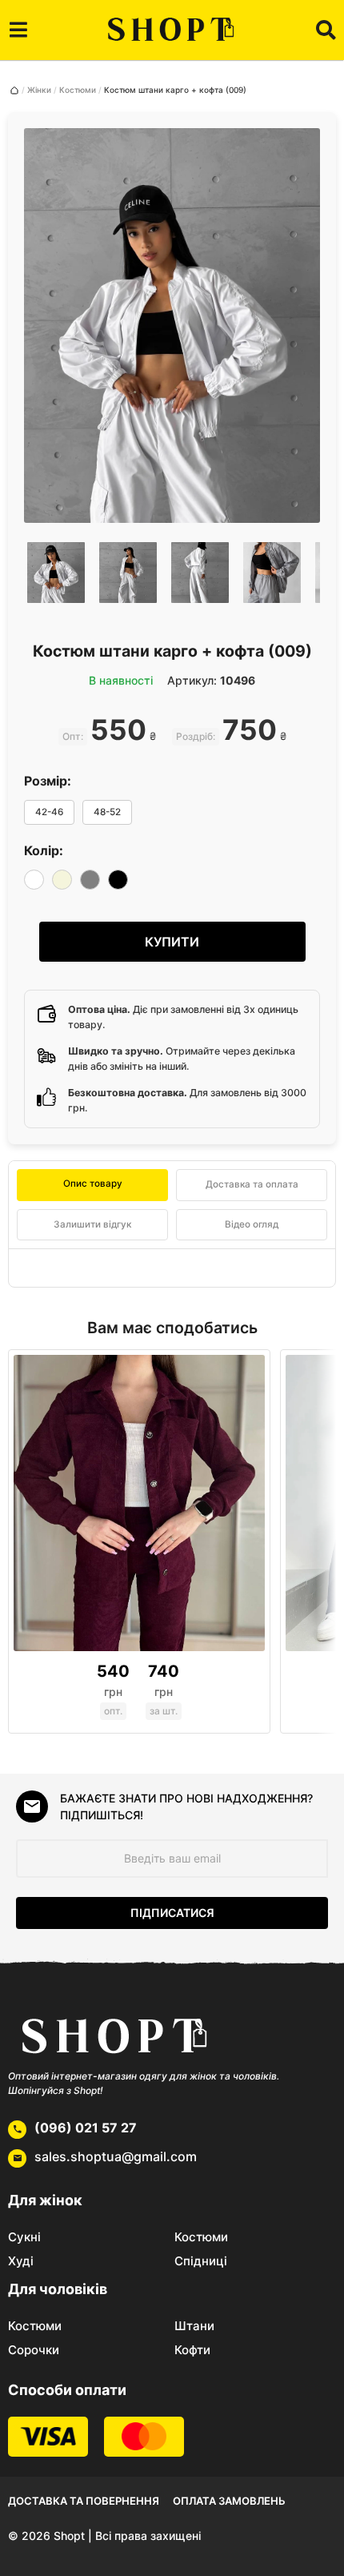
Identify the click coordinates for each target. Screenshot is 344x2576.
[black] (118, 880)
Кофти (192, 2350)
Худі (21, 2261)
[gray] (90, 880)
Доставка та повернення (84, 2501)
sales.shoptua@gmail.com (116, 2156)
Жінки (39, 90)
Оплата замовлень (229, 2501)
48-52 (107, 812)
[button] (18, 30)
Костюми (78, 90)
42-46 (49, 812)
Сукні (24, 2237)
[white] (34, 880)
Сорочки (34, 2350)
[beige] (62, 880)
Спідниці (201, 2261)
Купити (172, 942)
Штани (194, 2326)
